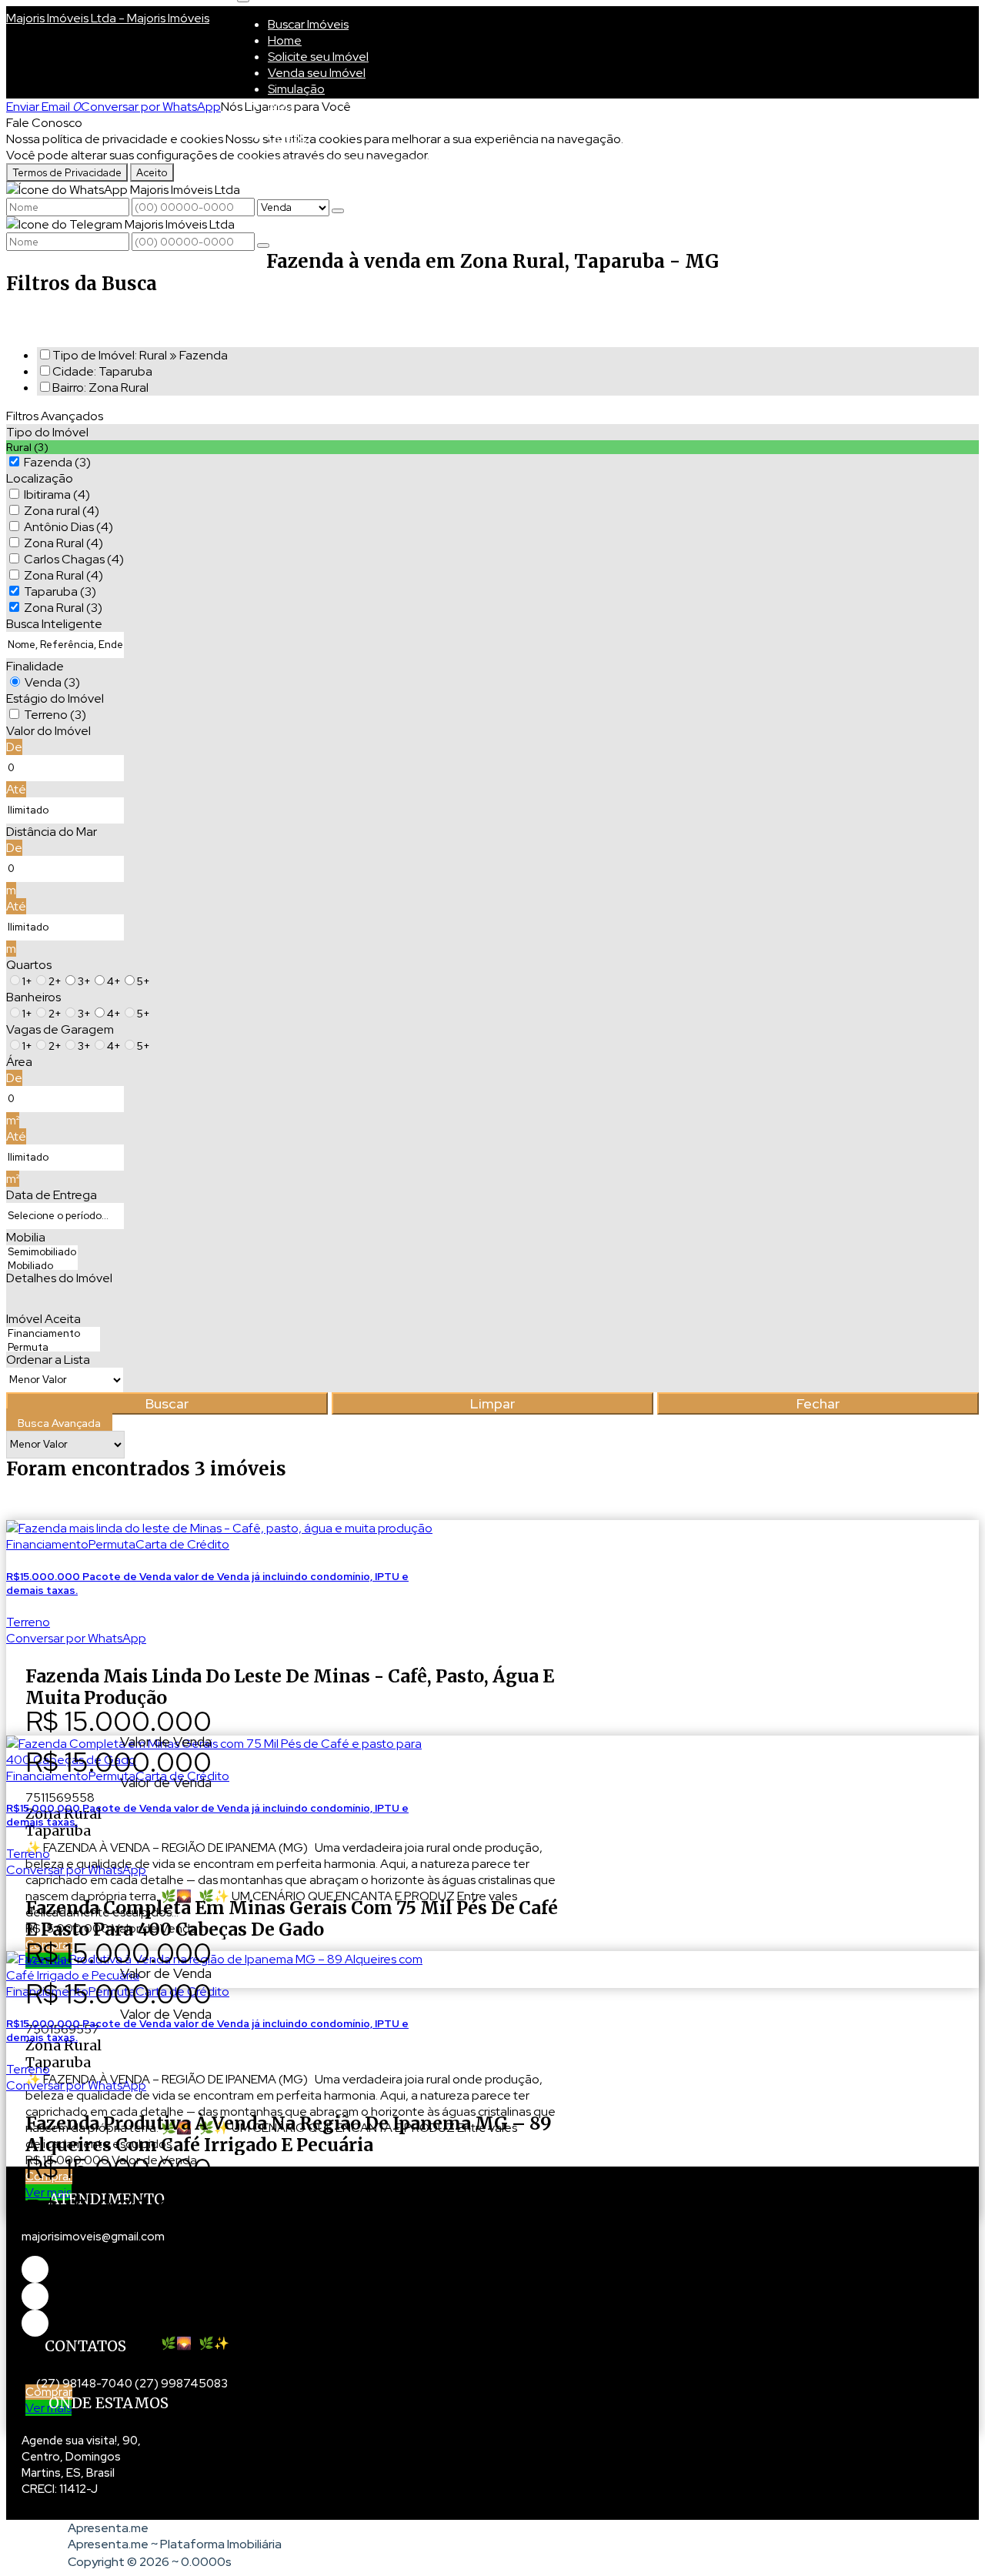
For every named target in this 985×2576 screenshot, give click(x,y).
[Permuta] (53, 1348)
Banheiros (33, 997)
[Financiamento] (53, 1334)
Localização (40, 478)
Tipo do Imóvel (47, 432)
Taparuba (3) (60, 591)
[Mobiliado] (42, 1266)
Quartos (29, 965)
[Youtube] (35, 2296)
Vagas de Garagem (60, 1029)
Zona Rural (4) (63, 543)
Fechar (818, 1403)
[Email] (35, 2323)
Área (19, 1062)
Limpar (492, 1403)
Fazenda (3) (57, 462)
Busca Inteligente (54, 624)
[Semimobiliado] (42, 1252)
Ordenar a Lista (48, 1360)
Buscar (167, 1403)
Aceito (152, 172)
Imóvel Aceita (43, 1319)
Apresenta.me (108, 2528)
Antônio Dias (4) (68, 527)
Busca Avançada (59, 1423)
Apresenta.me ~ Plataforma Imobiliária (175, 2544)
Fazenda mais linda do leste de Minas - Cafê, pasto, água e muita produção (290, 1687)
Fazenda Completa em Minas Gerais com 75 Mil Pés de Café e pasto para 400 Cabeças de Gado (292, 1918)
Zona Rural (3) (63, 608)
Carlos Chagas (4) (74, 559)
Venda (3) (52, 682)
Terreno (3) (55, 715)
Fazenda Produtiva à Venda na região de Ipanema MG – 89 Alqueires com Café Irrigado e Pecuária (289, 2134)
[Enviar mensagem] (338, 211)
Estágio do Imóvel (55, 698)
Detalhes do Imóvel (59, 1278)
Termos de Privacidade (67, 172)
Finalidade (35, 666)
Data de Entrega (52, 1195)
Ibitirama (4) (57, 494)
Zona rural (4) (62, 511)
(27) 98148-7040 (84, 2384)
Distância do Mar (52, 832)
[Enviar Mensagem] (263, 246)
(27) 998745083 (181, 2384)
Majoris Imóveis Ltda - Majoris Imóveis (108, 18)
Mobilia (26, 1237)
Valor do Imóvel (48, 731)
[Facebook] (35, 2269)
